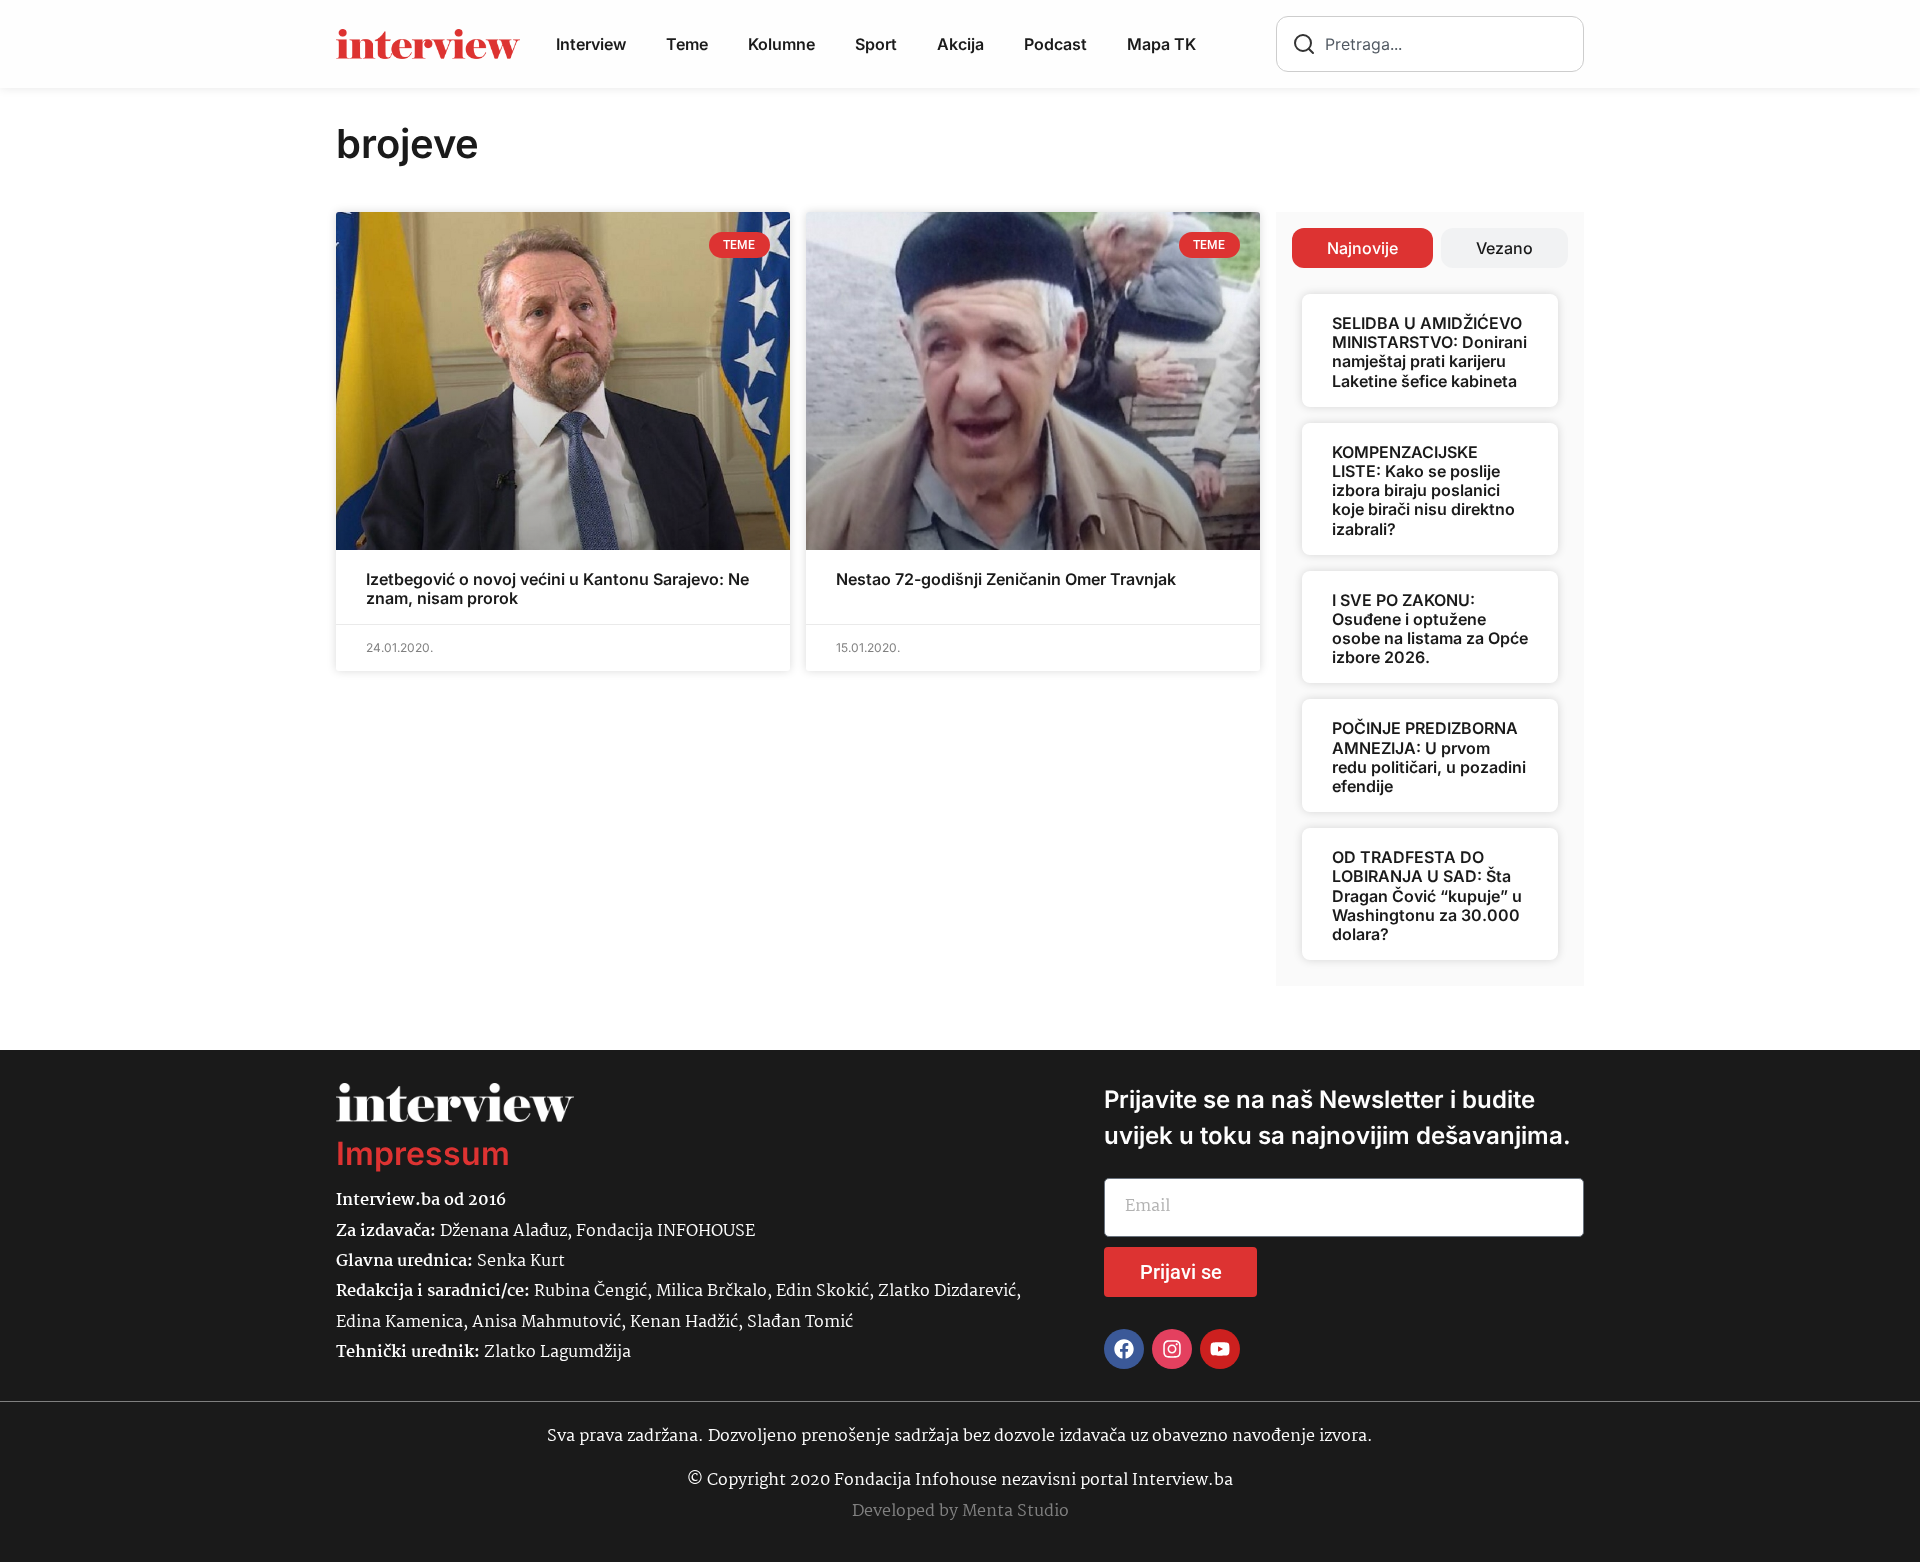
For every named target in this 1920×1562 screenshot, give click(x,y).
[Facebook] (1124, 1349)
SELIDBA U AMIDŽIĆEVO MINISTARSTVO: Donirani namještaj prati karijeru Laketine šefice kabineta (1429, 352)
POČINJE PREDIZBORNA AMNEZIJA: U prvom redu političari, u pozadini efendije (1429, 757)
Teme (687, 44)
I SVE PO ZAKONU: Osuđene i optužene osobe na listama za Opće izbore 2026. (1430, 629)
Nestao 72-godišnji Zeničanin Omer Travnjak (1006, 579)
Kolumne (781, 44)
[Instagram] (1172, 1349)
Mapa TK (1161, 44)
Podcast (1055, 44)
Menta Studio (1015, 1511)
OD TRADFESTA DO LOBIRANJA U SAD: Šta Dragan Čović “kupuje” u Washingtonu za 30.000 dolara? (1427, 895)
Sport (876, 44)
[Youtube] (1220, 1349)
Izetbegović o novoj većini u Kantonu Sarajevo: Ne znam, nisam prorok (557, 588)
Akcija (960, 44)
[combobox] (1430, 44)
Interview (591, 44)
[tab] (1362, 248)
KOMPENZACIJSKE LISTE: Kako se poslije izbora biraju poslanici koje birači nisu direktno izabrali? (1423, 490)
